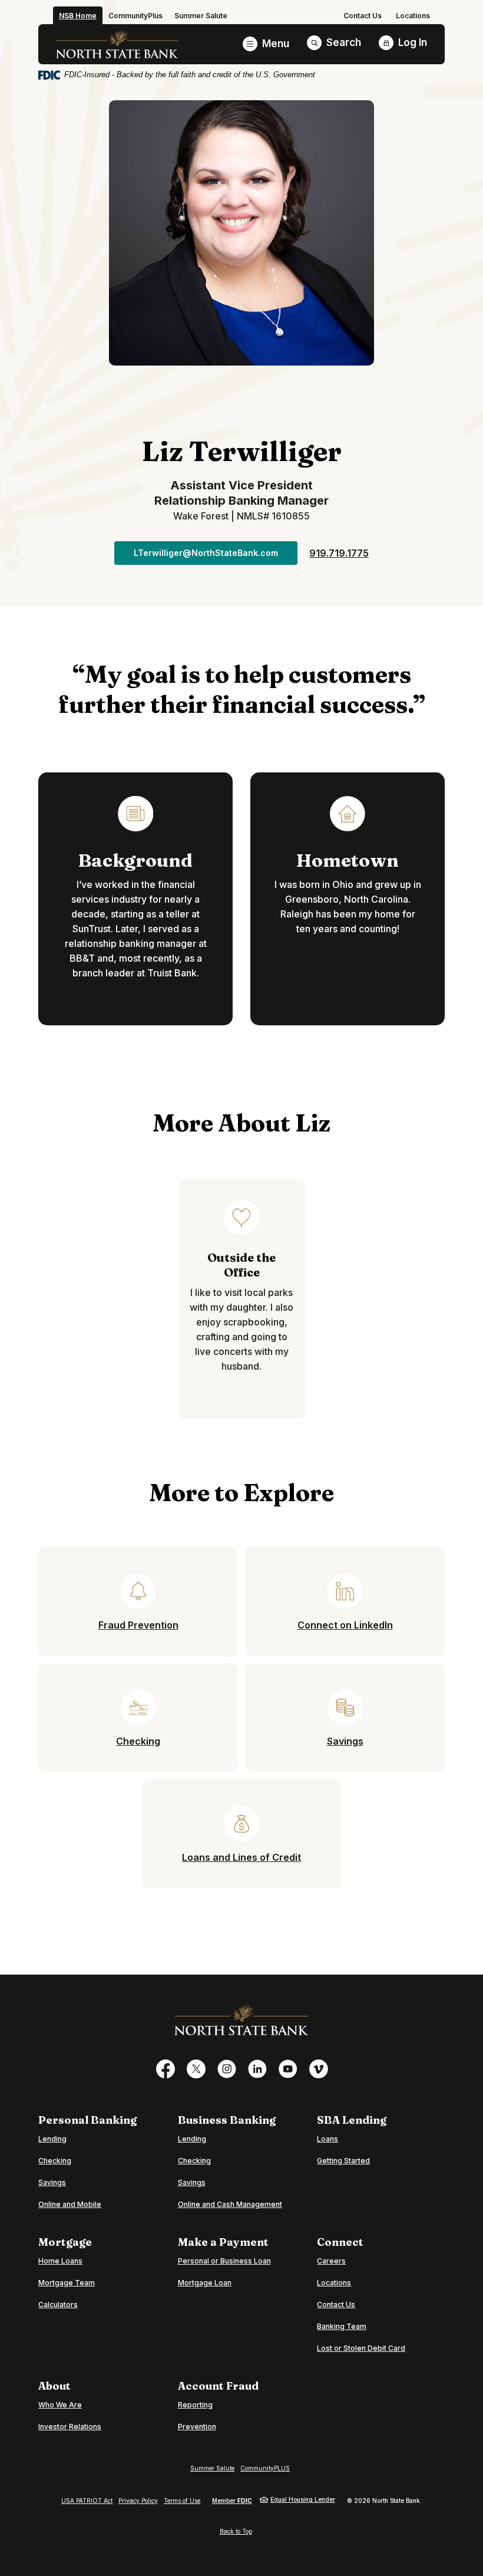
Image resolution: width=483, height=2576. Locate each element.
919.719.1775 (339, 553)
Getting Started (343, 2161)
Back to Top (236, 2531)
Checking (138, 1741)
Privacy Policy (138, 2501)
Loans (327, 2139)
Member (232, 2501)
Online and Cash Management (230, 2204)
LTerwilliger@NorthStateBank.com (206, 553)
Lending (52, 2139)
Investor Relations (70, 2427)
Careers (331, 2261)
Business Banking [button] (227, 2120)
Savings (345, 1741)
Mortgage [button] (65, 2242)
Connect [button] (340, 2242)
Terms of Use (182, 2501)
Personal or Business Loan (224, 2261)
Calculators (58, 2304)
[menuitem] (363, 16)
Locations (413, 16)
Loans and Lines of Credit (241, 1857)
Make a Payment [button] (223, 2242)
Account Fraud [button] (218, 2386)
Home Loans (60, 2261)
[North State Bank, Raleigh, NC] (117, 44)
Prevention (197, 2427)
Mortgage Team (67, 2283)
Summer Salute (212, 2468)
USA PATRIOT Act (87, 2501)
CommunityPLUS (265, 2468)
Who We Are (60, 2405)
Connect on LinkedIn (345, 1625)
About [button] (54, 2386)
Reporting (195, 2405)
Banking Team (342, 2326)
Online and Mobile (70, 2204)
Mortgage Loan (205, 2282)
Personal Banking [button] (87, 2120)
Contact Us (363, 16)
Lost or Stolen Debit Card (361, 2348)
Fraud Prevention (138, 1625)
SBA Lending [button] (352, 2120)
